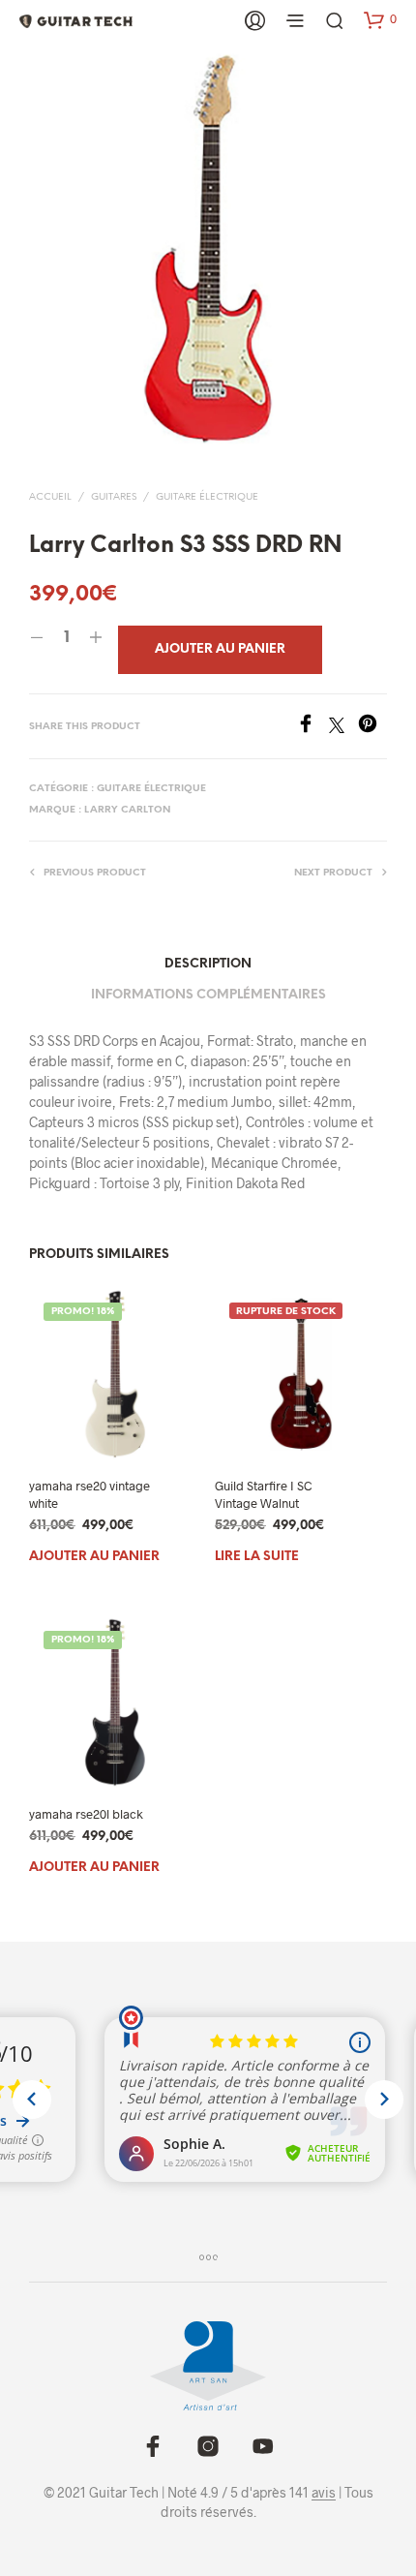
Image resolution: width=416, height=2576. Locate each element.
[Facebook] (312, 727)
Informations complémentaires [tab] (208, 995)
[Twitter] (343, 727)
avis (324, 2493)
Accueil (50, 497)
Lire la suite (257, 1556)
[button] (380, 19)
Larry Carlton (127, 810)
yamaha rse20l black (86, 1814)
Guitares (114, 497)
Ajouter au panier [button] (94, 1556)
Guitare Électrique (207, 497)
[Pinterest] (372, 727)
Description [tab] (208, 964)
